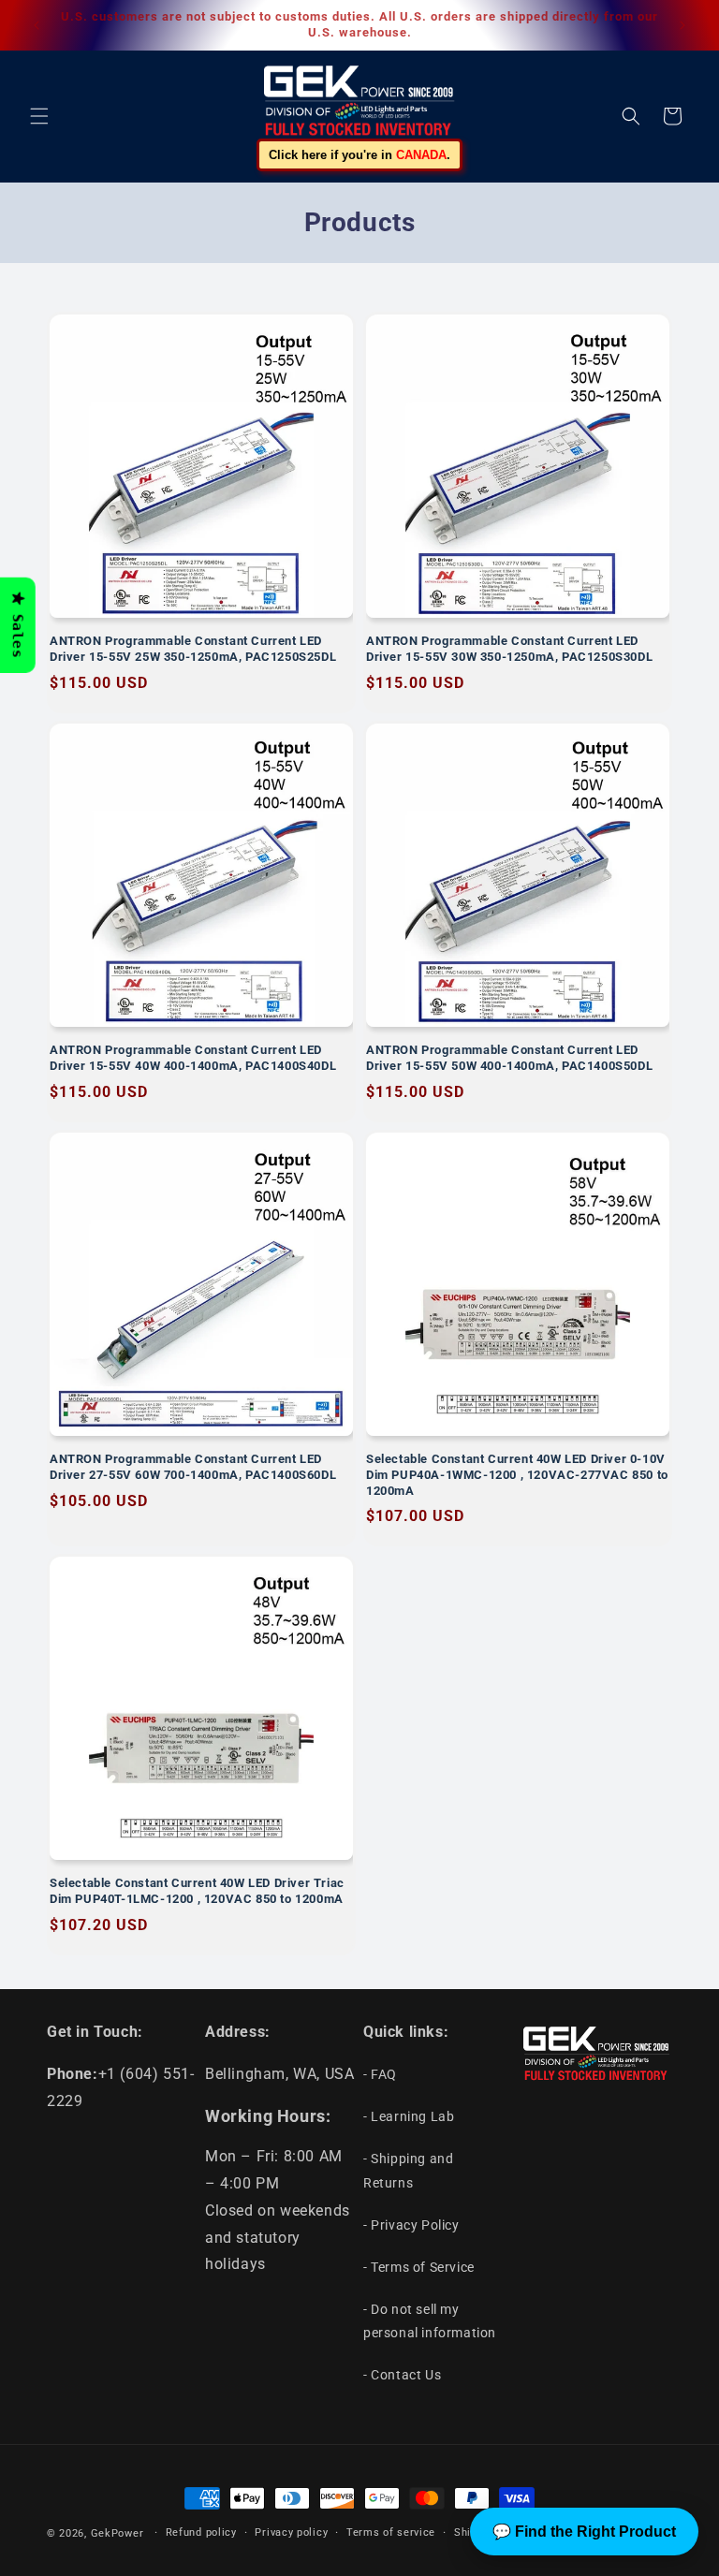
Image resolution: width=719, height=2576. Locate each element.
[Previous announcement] (37, 25)
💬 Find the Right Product (584, 2532)
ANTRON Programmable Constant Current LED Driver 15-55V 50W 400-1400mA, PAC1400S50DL (509, 1058)
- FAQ (380, 2074)
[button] (39, 116)
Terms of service (391, 2532)
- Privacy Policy (411, 2225)
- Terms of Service (419, 2267)
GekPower (117, 2533)
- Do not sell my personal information (430, 2321)
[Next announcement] (682, 25)
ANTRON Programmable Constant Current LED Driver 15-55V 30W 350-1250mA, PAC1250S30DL (509, 649)
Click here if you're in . (359, 155)
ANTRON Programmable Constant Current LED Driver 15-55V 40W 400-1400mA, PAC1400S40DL (193, 1058)
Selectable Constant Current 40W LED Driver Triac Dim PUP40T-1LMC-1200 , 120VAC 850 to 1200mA (197, 1891)
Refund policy (201, 2532)
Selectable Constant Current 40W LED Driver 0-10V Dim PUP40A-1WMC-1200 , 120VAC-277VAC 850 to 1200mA (517, 1475)
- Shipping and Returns (408, 2170)
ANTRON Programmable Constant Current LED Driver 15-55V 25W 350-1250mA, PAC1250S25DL (193, 649)
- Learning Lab (409, 2116)
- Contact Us (402, 2375)
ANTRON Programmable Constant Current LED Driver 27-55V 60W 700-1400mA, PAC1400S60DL (193, 1467)
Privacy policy (291, 2532)
